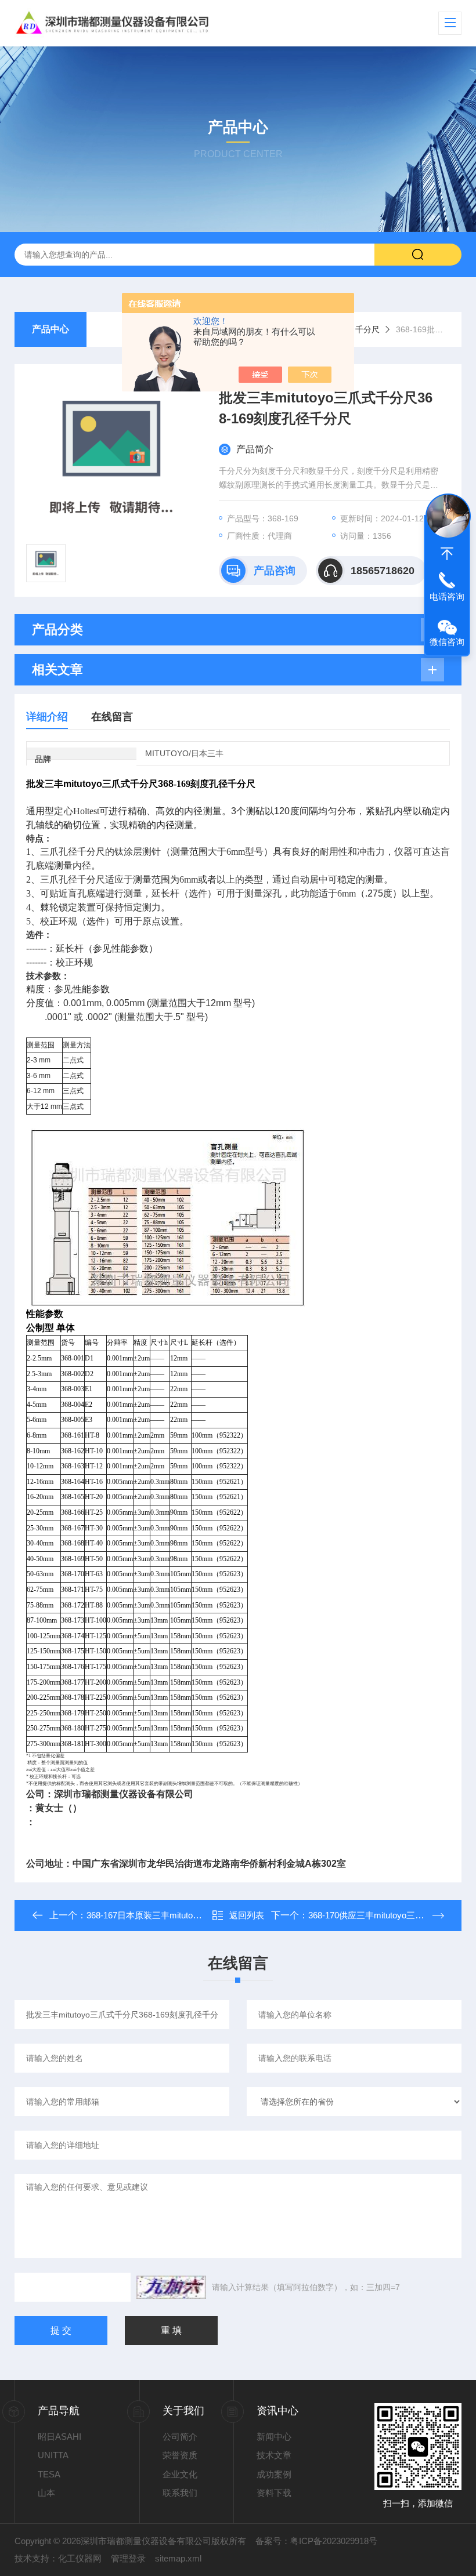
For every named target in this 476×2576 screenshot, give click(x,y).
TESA (49, 2474)
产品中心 (51, 329)
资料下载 (274, 2493)
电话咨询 (447, 596)
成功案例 (274, 2474)
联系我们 (180, 2493)
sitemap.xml (178, 2558)
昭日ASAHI (59, 2437)
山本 (46, 2493)
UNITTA (53, 2455)
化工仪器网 (80, 2558)
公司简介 (180, 2437)
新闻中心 (274, 2437)
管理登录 (128, 2558)
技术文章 (274, 2455)
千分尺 (367, 329)
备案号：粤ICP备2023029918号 (316, 2541)
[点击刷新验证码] (171, 2287)
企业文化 (180, 2474)
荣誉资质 (180, 2455)
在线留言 (112, 717)
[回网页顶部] (447, 554)
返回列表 (247, 1915)
